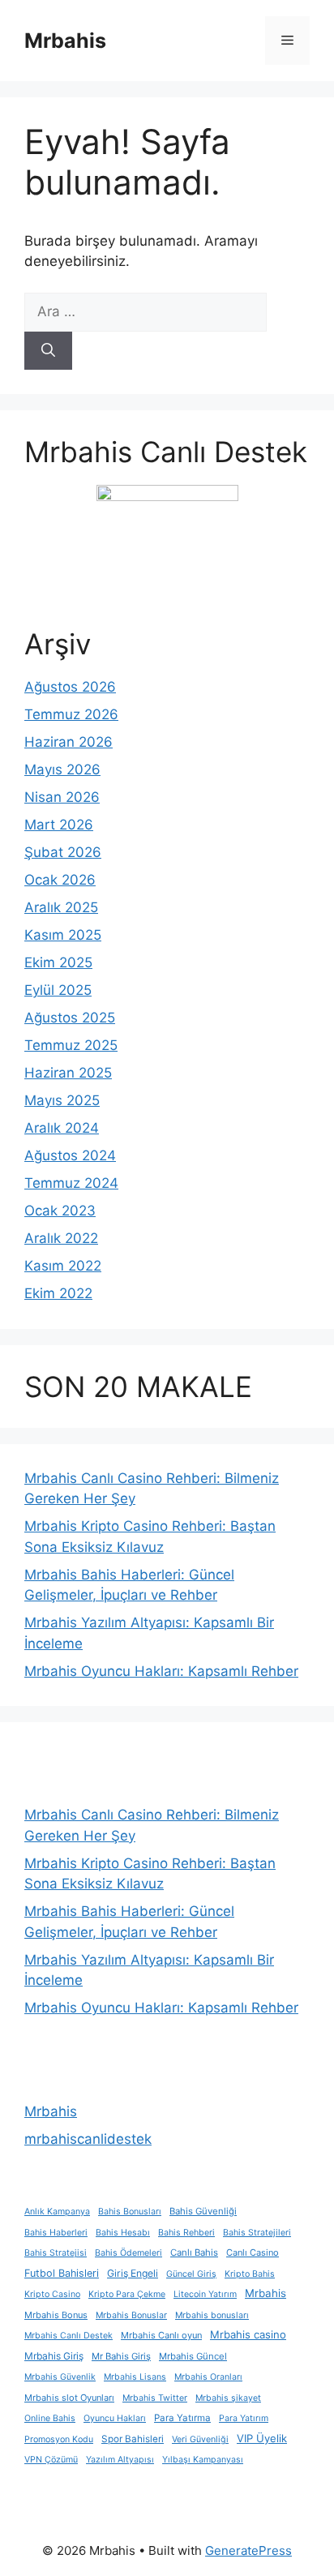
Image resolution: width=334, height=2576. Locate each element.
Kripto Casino (52, 2294)
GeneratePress (248, 2550)
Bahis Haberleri (56, 2233)
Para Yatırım (244, 2418)
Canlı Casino (253, 2252)
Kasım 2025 (63, 935)
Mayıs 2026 (62, 769)
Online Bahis (50, 2418)
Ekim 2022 (58, 1293)
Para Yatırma (182, 2418)
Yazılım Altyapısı (120, 2460)
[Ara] (48, 351)
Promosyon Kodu (59, 2439)
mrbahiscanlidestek (88, 2139)
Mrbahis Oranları (208, 2377)
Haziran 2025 (68, 1073)
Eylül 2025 (58, 990)
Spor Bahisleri (133, 2439)
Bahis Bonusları (130, 2212)
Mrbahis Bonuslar (131, 2315)
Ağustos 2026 (70, 687)
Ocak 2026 (60, 880)
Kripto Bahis (250, 2274)
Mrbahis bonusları (212, 2315)
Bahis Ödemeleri (128, 2253)
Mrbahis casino (248, 2334)
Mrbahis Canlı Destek (69, 2336)
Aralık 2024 (62, 1128)
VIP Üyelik (262, 2438)
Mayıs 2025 (62, 1100)
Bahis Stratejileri (257, 2233)
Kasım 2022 (63, 1266)
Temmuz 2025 (71, 1045)
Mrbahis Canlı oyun (161, 2335)
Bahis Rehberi (186, 2233)
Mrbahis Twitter (155, 2398)
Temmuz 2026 (71, 714)
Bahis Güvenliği (203, 2211)
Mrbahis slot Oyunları (69, 2398)
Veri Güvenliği (200, 2439)
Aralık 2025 (61, 907)
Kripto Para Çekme (127, 2294)
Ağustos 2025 (70, 1018)
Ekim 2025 (58, 962)
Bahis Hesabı (123, 2233)
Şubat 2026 (63, 852)
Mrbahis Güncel (193, 2356)
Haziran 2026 (69, 742)
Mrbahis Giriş (54, 2356)
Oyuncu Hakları (115, 2418)
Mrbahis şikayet (228, 2398)
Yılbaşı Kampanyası (203, 2460)
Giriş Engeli (133, 2273)
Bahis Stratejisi (56, 2253)
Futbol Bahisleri (62, 2273)
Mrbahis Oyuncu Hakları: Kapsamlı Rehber (161, 1671)
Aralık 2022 (61, 1238)
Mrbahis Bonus (56, 2315)
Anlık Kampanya (57, 2212)
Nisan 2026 (62, 797)
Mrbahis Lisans (135, 2377)
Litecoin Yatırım (205, 2294)
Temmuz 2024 (71, 1183)
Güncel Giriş (191, 2274)
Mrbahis (65, 41)
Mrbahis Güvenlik (60, 2377)
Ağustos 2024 (70, 1155)
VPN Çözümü (51, 2460)
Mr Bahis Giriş (121, 2356)
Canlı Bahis (194, 2252)
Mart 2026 (59, 825)
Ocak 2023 (60, 1211)
